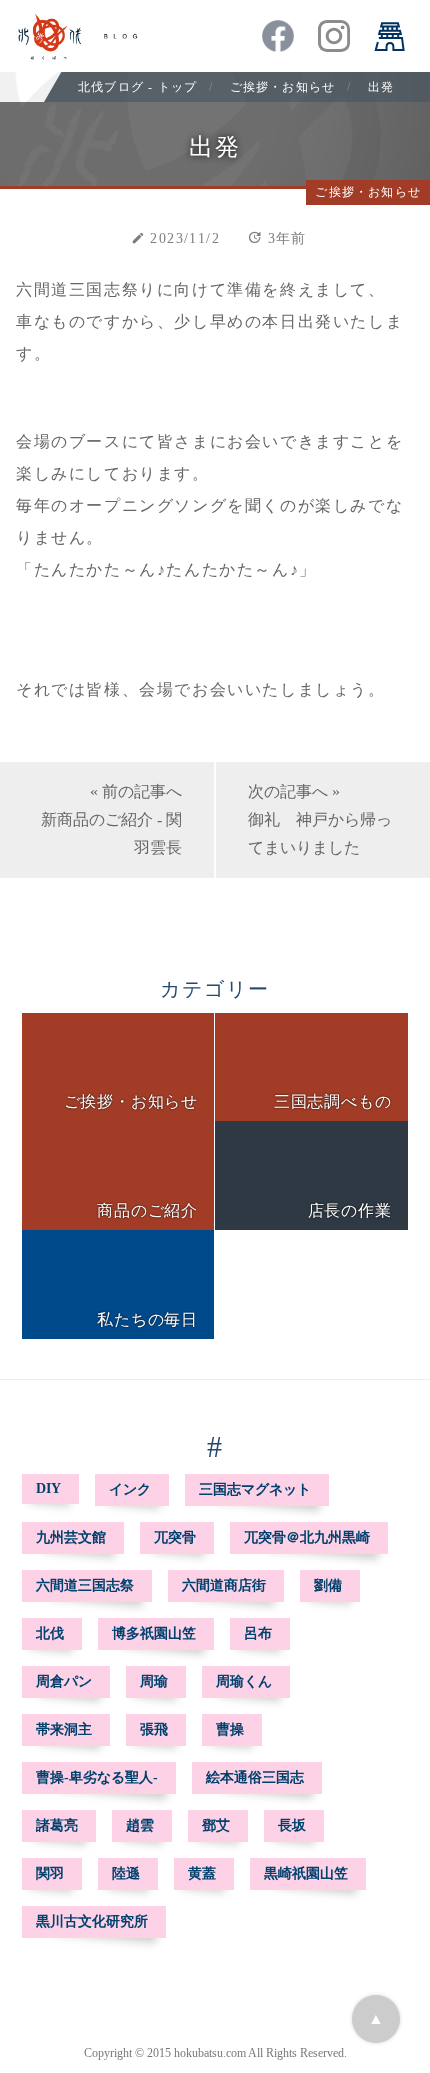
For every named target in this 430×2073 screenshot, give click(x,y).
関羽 (50, 1873)
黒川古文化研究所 (92, 1921)
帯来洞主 (64, 1729)
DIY (48, 1488)
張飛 (154, 1729)
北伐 (50, 1633)
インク (130, 1489)
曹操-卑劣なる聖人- (97, 1777)
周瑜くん (244, 1681)
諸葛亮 (57, 1825)
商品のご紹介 (147, 1210)
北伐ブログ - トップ (137, 87)
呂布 (258, 1633)
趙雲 (140, 1825)
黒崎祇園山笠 (306, 1873)
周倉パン (64, 1681)
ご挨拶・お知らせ (283, 87)
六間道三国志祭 (85, 1585)
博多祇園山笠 (154, 1633)
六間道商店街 (224, 1585)
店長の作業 (350, 1210)
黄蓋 (202, 1873)
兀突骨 (175, 1537)
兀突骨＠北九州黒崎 (307, 1537)
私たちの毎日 (147, 1319)
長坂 (292, 1825)
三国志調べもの (333, 1101)
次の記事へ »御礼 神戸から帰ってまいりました (320, 819)
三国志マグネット (255, 1489)
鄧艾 (216, 1825)
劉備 (328, 1585)
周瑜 (154, 1681)
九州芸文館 (71, 1537)
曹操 (230, 1729)
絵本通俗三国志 (255, 1777)
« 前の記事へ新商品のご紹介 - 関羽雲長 (111, 819)
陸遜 (126, 1873)
